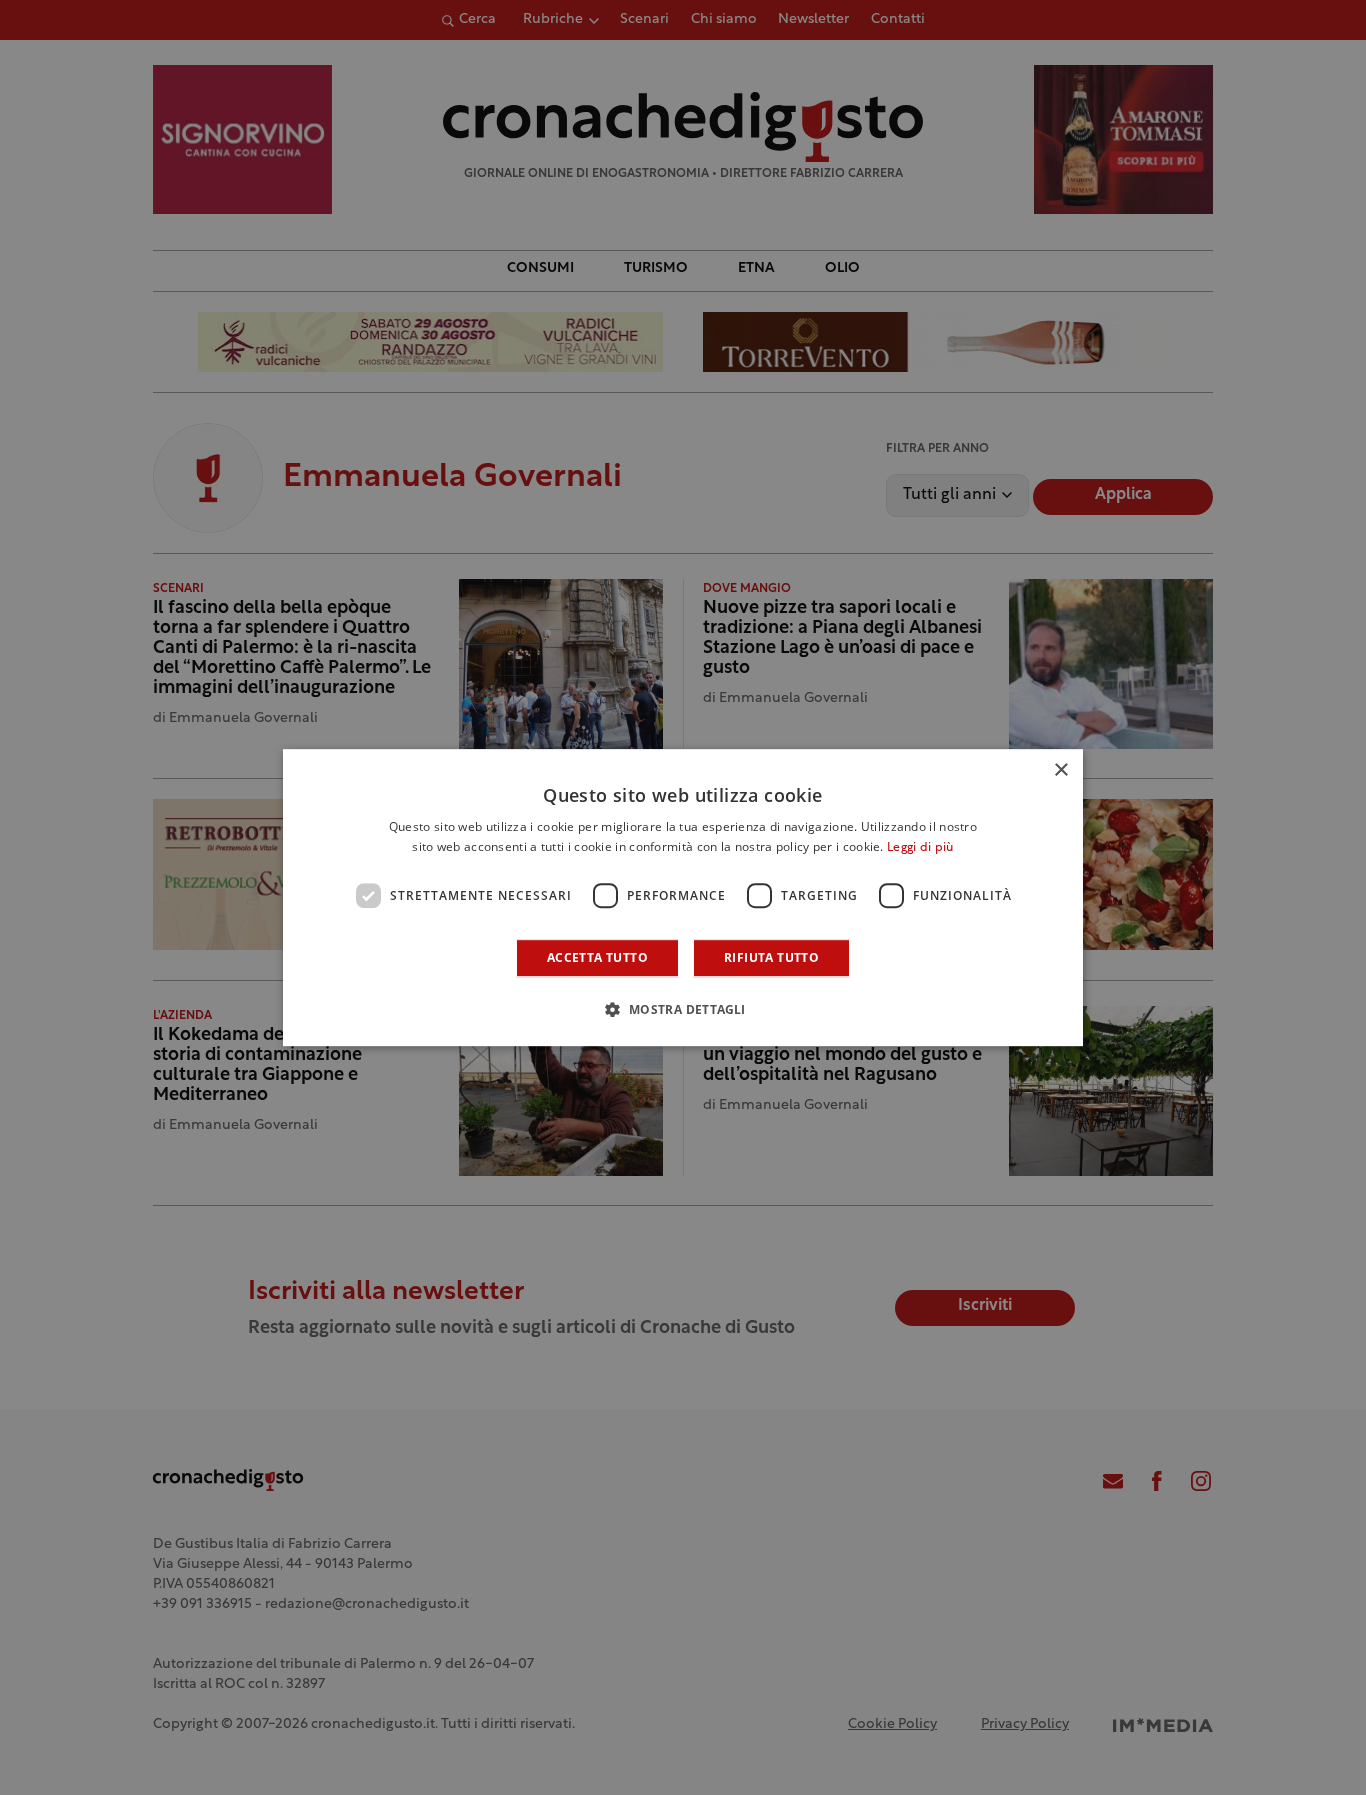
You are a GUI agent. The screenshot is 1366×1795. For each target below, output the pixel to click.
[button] (682, 1009)
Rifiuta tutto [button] (771, 957)
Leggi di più (920, 848)
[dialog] (683, 898)
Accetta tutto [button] (597, 957)
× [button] (1060, 770)
